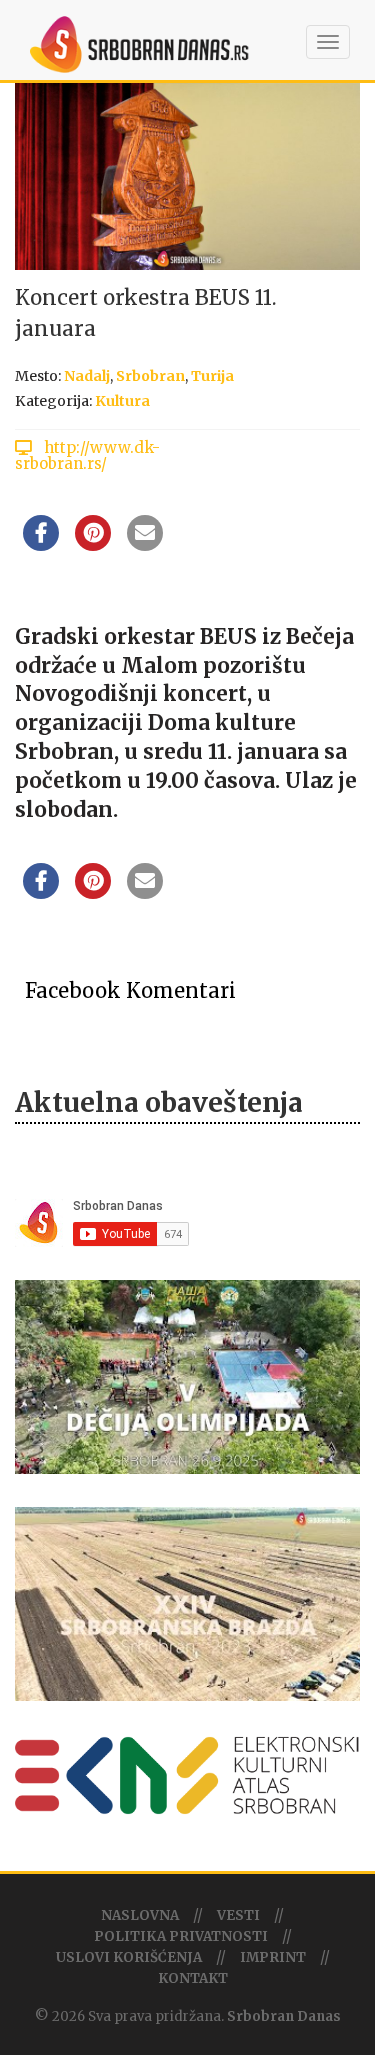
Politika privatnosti (181, 1936)
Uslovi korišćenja (129, 1957)
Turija (212, 376)
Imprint (273, 1957)
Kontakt (193, 1978)
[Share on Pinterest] (93, 545)
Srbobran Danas (284, 2016)
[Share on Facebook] (41, 545)
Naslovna (140, 1915)
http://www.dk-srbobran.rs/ (87, 455)
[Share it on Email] (145, 545)
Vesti (238, 1915)
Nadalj (87, 376)
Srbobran (150, 376)
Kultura (122, 401)
